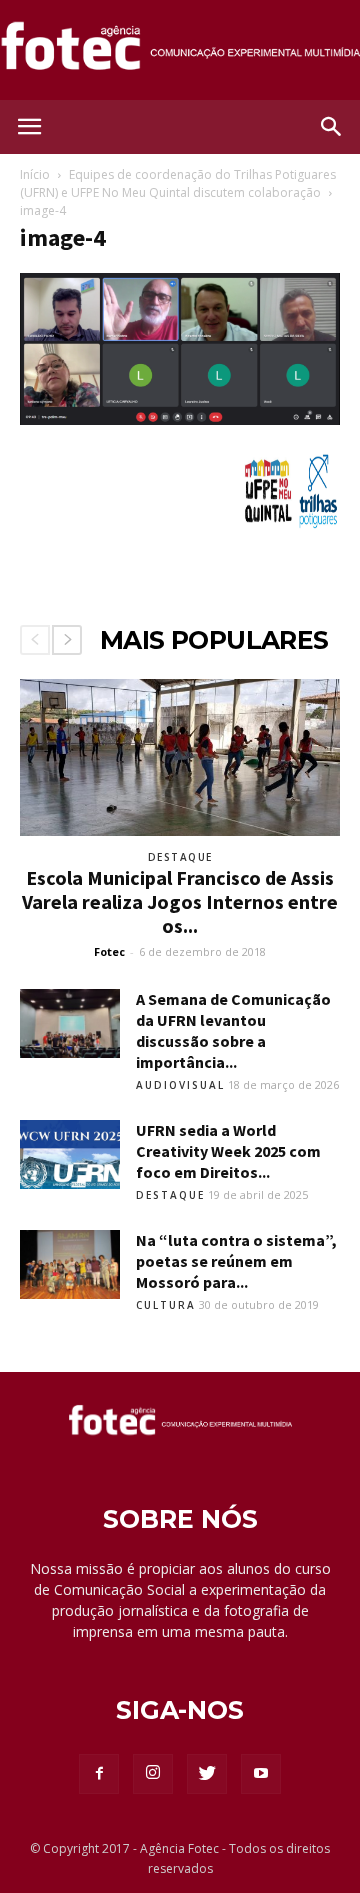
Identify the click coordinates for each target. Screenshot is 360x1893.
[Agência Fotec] (180, 51)
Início (35, 174)
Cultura (166, 1305)
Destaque (180, 857)
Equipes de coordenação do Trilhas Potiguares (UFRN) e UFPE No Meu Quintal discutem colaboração (178, 183)
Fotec (109, 951)
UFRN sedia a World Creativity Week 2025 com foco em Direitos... (228, 1151)
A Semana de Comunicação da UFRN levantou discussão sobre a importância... (233, 1030)
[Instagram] (153, 1774)
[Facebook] (99, 1774)
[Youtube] (261, 1774)
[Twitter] (207, 1774)
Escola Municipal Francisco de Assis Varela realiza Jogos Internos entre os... (180, 901)
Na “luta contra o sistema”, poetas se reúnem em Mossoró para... (236, 1261)
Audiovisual (180, 1085)
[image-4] (180, 420)
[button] (332, 127)
